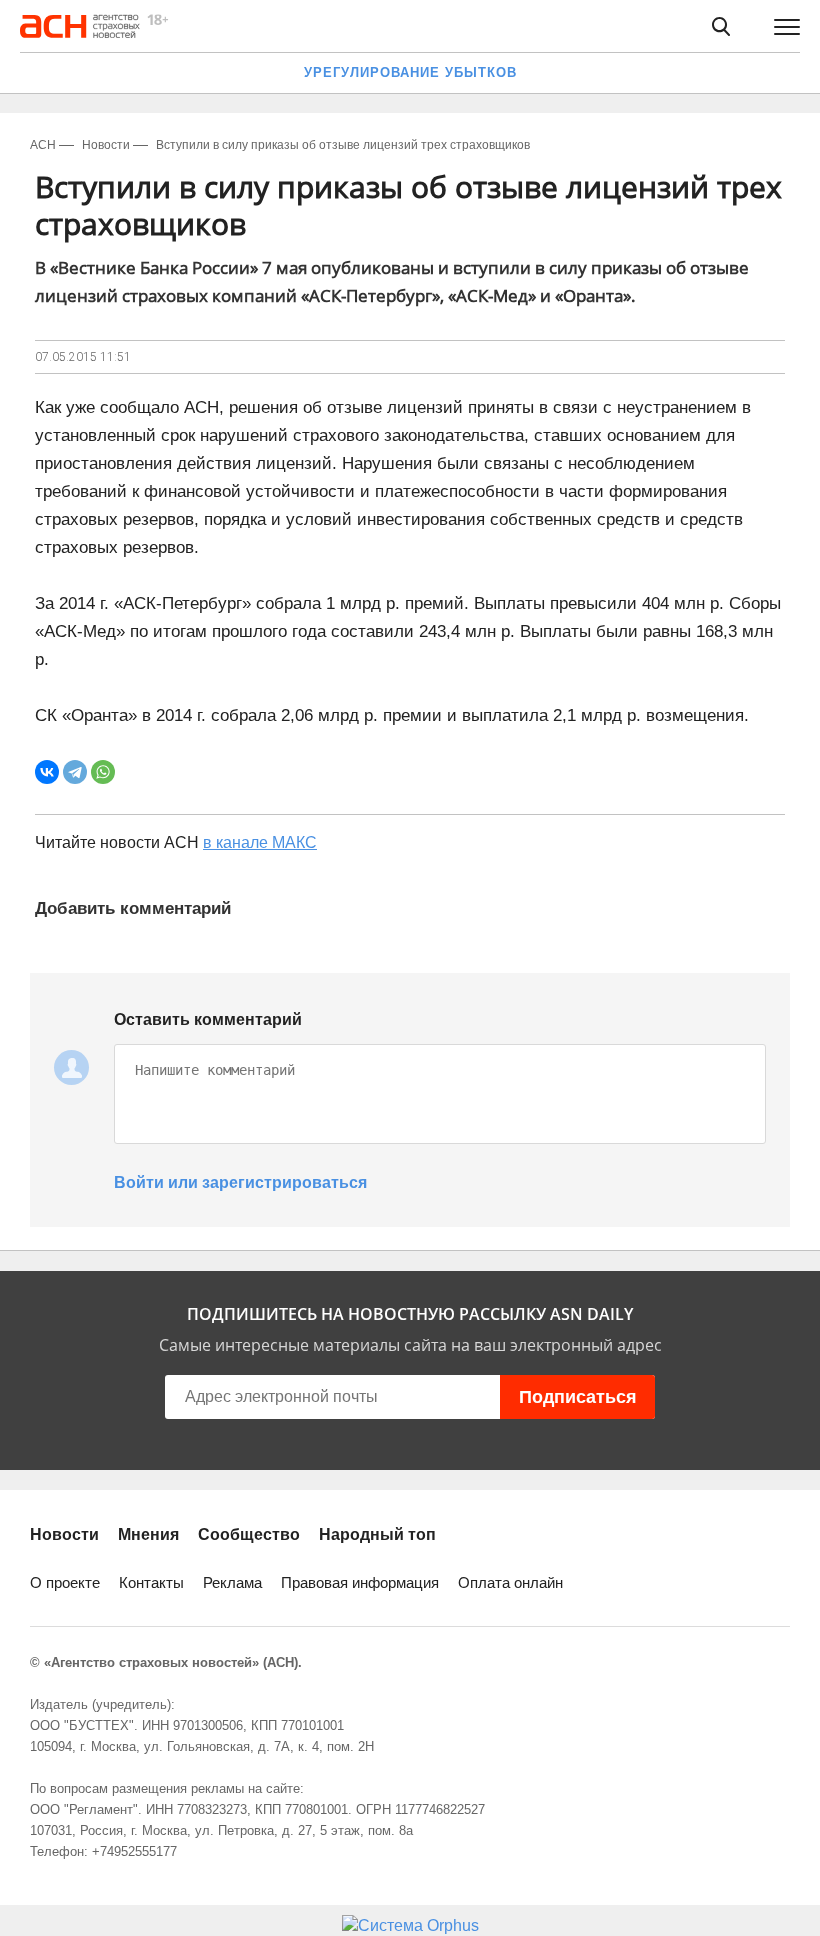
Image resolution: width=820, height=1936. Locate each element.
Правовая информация (360, 1582)
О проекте (65, 1582)
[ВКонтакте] (47, 772)
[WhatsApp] (103, 772)
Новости (64, 1534)
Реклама (232, 1582)
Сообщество (249, 1534)
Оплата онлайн (510, 1582)
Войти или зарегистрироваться (240, 1182)
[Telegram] (75, 772)
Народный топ (377, 1534)
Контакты (151, 1582)
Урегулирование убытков (410, 72)
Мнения (148, 1534)
